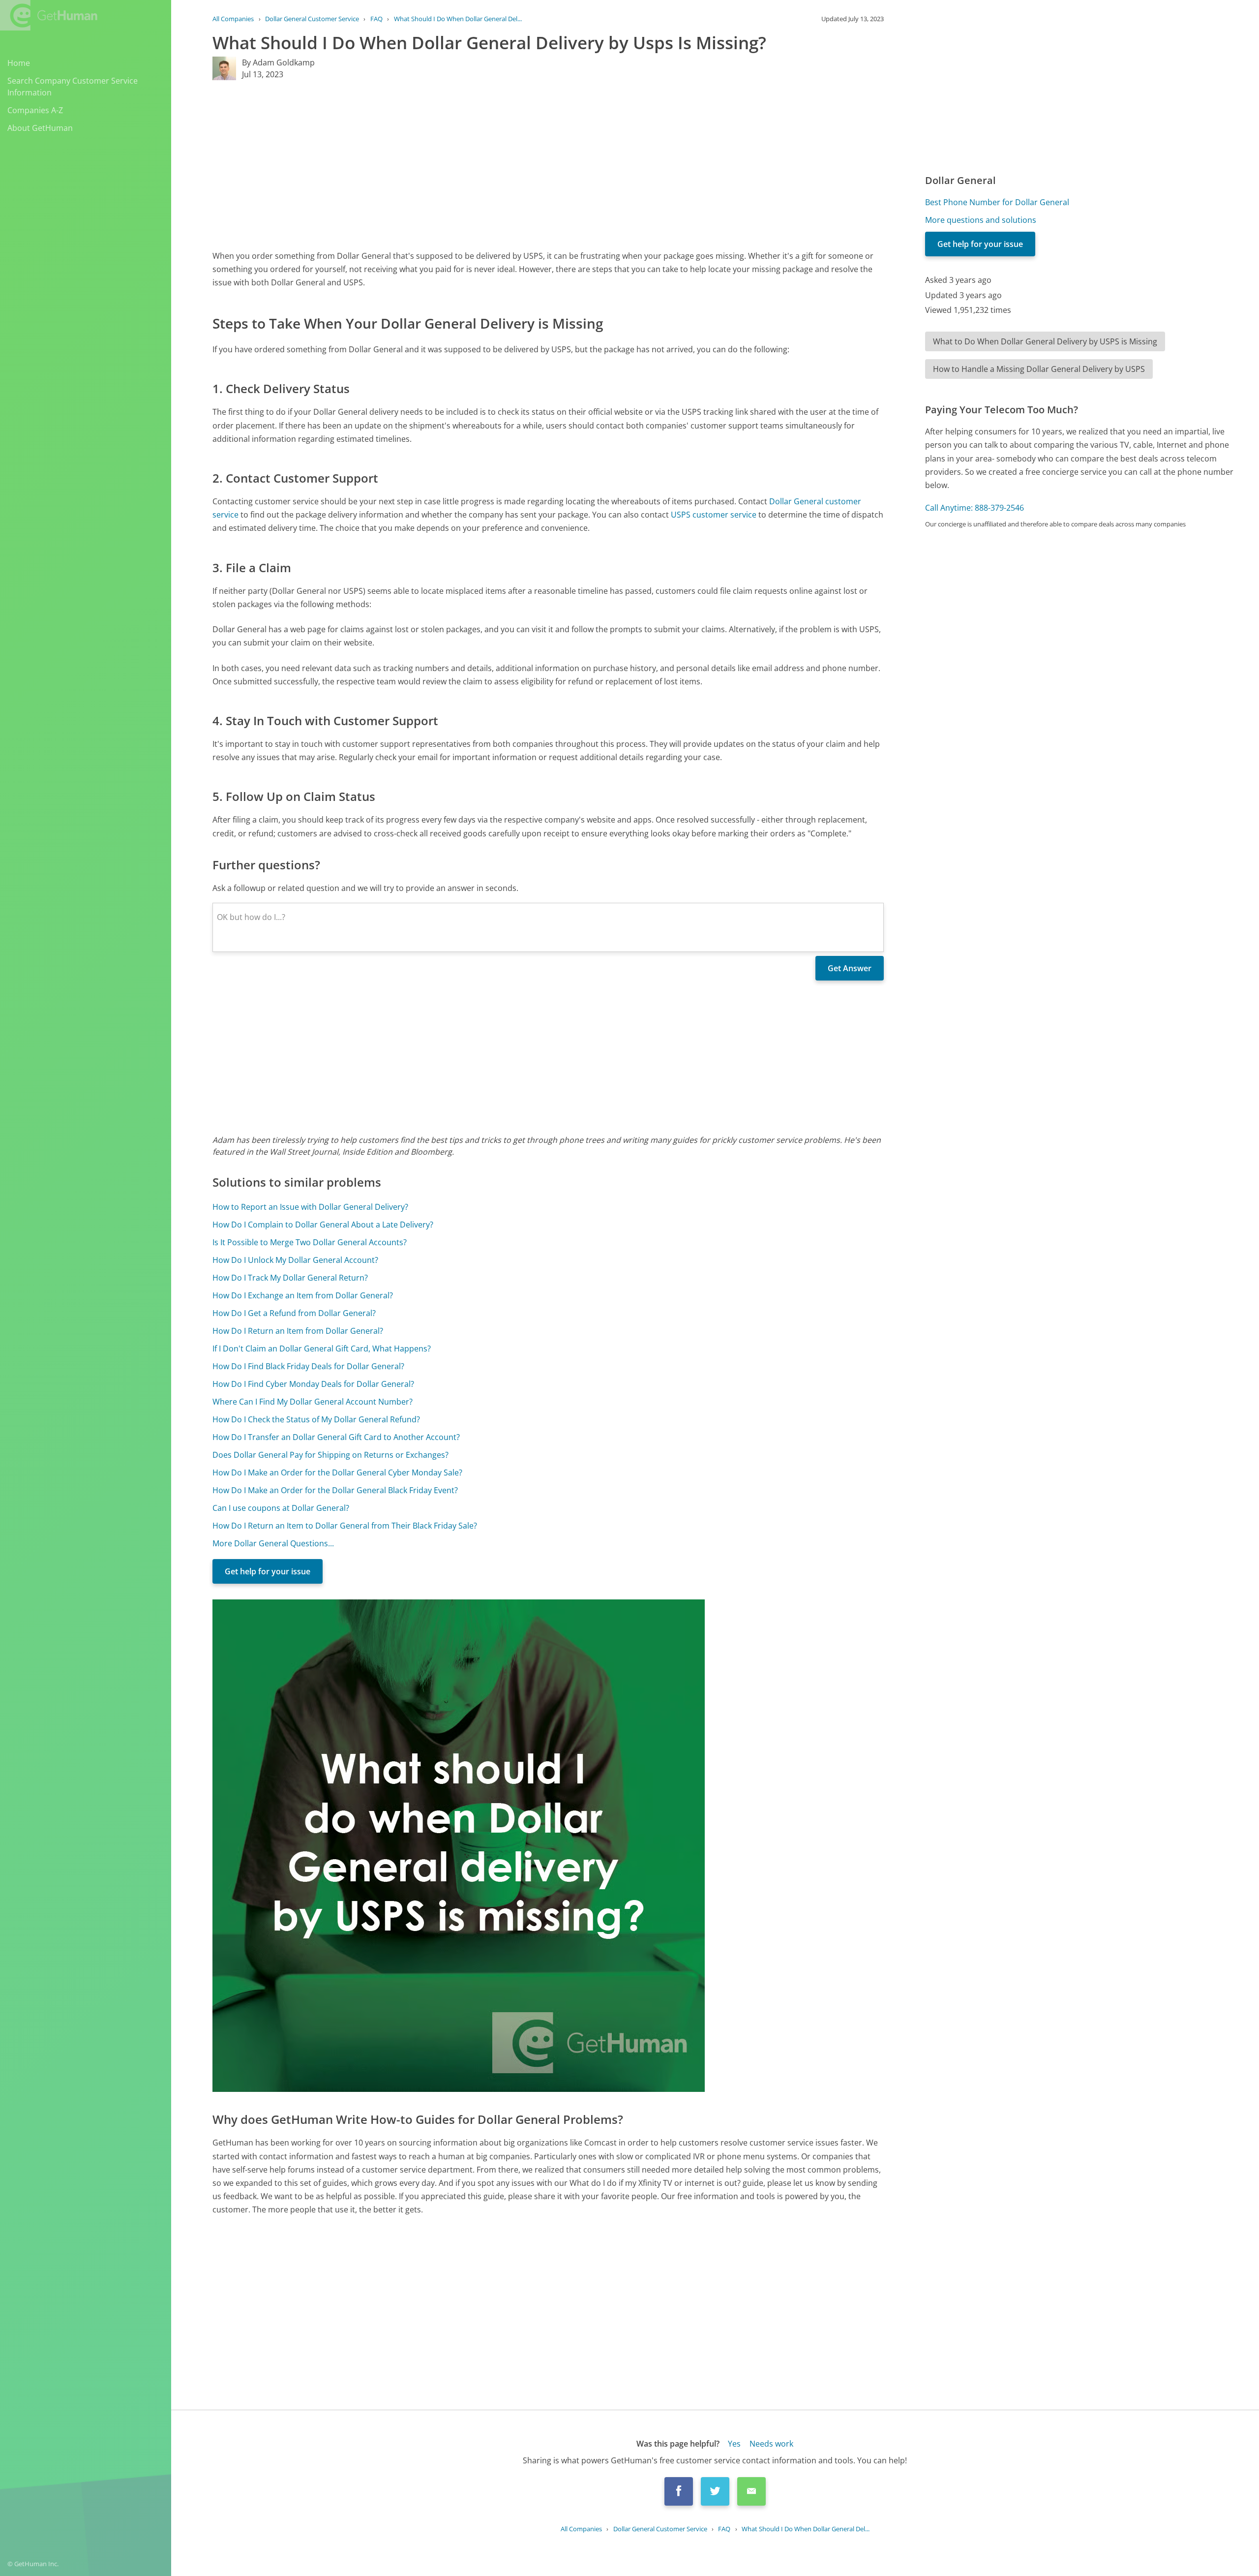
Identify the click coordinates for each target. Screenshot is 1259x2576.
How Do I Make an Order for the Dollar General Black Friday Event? (335, 1490)
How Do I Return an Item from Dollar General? (298, 1331)
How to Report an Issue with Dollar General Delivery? (310, 1207)
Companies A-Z (35, 110)
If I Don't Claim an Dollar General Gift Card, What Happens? (322, 1349)
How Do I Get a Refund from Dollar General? (294, 1313)
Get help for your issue (268, 1571)
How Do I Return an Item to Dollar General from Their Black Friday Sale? (345, 1526)
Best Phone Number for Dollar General (997, 202)
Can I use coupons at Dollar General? (281, 1508)
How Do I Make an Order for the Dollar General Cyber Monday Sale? (337, 1472)
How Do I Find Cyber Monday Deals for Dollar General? (313, 1384)
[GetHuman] (49, 15)
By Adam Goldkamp (278, 62)
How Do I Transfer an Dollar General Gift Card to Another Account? (336, 1437)
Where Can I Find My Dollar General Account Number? (313, 1402)
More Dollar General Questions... (273, 1543)
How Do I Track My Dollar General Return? (290, 1278)
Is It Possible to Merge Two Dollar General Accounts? (310, 1242)
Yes (734, 2444)
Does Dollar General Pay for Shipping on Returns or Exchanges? (330, 1455)
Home (19, 63)
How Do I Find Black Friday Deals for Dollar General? (308, 1366)
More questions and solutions (981, 220)
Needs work (771, 2444)
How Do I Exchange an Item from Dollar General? (303, 1295)
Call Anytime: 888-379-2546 (974, 508)
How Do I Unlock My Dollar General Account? (295, 1260)
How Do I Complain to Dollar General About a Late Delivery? (323, 1225)
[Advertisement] (508, 165)
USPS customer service (714, 515)
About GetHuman (40, 128)
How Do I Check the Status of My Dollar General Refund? (316, 1419)
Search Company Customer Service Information (73, 87)
